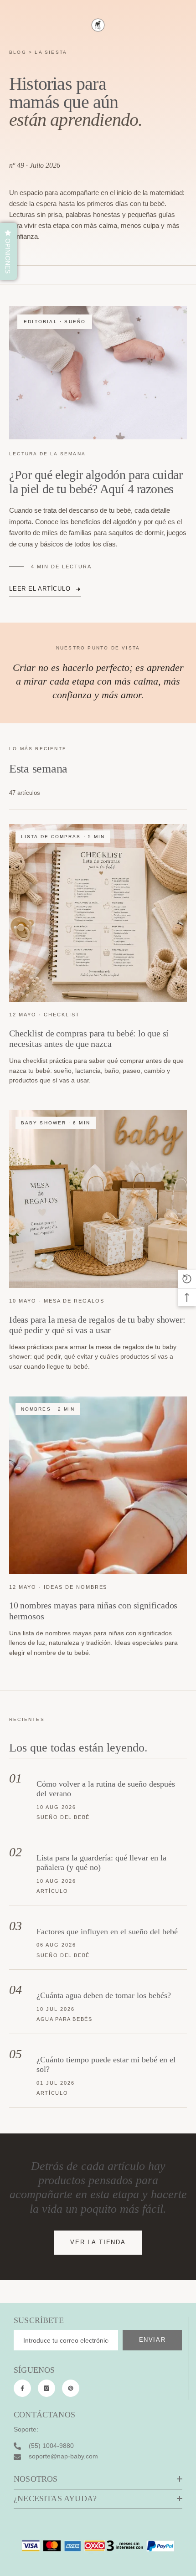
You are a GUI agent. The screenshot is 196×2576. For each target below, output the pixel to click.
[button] (8, 251)
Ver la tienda (98, 2242)
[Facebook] (22, 2388)
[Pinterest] (71, 2388)
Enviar (152, 2340)
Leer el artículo (40, 589)
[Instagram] (46, 2388)
